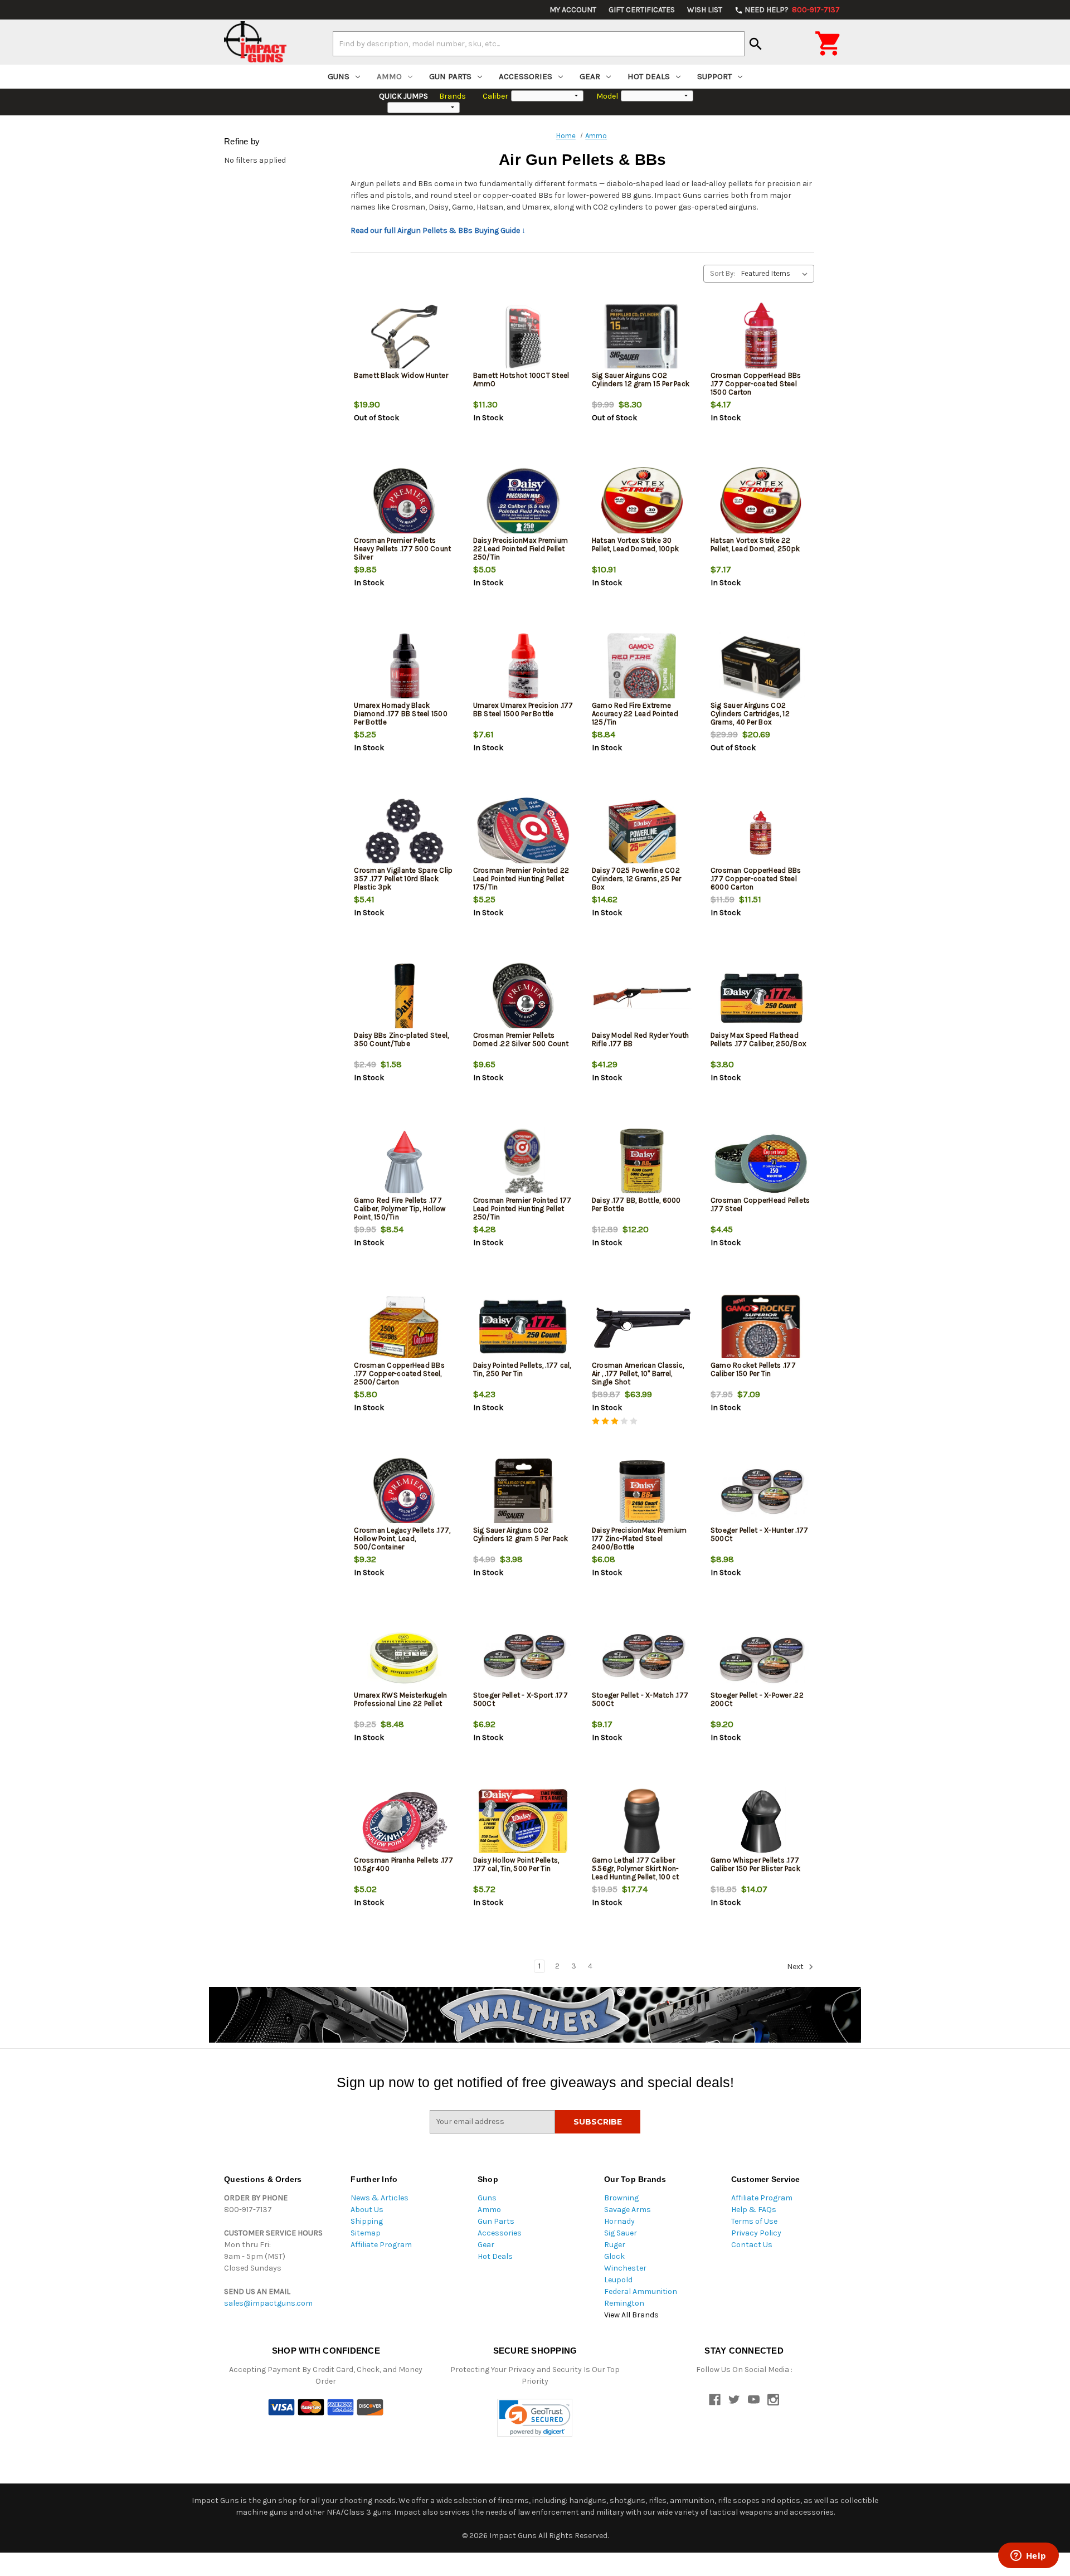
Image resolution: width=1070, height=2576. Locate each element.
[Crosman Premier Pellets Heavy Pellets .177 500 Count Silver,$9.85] (404, 503)
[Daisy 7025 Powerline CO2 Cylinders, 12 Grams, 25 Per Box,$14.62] (642, 833)
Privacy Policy (756, 2233)
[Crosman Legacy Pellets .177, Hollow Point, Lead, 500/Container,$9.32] (404, 1493)
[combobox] (539, 43)
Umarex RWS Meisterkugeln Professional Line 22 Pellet (400, 1699)
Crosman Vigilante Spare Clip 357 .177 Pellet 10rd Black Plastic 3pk (403, 879)
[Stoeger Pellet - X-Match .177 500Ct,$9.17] (642, 1658)
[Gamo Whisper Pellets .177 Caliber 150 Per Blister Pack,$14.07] (761, 1823)
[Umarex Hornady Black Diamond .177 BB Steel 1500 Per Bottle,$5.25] (404, 668)
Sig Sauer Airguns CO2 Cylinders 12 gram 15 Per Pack (641, 380)
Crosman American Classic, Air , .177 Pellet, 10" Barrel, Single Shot (638, 1374)
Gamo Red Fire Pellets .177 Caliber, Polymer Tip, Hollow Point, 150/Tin (400, 1209)
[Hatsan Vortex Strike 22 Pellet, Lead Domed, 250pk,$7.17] (761, 503)
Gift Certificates (642, 10)
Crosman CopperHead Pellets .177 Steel (760, 1204)
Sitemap (366, 2233)
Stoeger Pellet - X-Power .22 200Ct (757, 1699)
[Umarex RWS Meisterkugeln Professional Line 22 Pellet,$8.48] (404, 1658)
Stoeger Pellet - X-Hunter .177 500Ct (760, 1534)
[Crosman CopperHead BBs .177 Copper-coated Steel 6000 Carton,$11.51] (761, 833)
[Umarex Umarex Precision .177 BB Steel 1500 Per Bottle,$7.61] (523, 668)
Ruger (615, 2245)
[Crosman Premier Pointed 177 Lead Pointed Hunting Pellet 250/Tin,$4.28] (523, 1163)
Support (714, 76)
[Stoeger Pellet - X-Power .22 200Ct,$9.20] (761, 1658)
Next (796, 1967)
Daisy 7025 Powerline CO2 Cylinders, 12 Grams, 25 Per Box (637, 879)
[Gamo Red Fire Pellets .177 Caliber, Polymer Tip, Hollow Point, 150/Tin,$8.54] (404, 1163)
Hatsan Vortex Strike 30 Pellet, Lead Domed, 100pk (635, 545)
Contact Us (752, 2245)
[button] (535, 2418)
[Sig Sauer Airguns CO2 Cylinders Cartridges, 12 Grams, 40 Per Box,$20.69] (761, 668)
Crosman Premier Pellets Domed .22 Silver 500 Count (521, 1039)
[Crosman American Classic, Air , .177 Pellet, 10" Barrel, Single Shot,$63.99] (642, 1328)
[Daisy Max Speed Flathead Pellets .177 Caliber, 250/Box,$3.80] (761, 998)
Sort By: (723, 273)
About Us (367, 2210)
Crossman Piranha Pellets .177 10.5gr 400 (403, 1864)
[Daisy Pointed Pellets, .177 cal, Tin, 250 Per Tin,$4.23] (523, 1328)
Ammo (389, 76)
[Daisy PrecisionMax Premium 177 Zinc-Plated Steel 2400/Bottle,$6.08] (642, 1493)
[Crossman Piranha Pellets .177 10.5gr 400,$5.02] (404, 1823)
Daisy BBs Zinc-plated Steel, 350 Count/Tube (401, 1039)
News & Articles (380, 2198)
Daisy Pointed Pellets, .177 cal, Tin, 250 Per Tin (522, 1369)
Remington (624, 2303)
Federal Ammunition (641, 2291)
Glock (614, 2256)
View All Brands (631, 2315)
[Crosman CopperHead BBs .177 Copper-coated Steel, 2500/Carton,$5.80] (404, 1328)
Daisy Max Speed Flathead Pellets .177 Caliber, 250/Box (758, 1039)
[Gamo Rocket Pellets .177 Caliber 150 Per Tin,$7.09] (761, 1328)
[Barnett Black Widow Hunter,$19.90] (404, 338)
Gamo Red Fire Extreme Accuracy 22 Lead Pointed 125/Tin (635, 714)
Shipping (367, 2221)
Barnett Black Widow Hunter (401, 375)
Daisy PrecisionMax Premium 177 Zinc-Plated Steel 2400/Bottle (639, 1539)
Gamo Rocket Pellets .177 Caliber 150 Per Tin (753, 1369)
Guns (339, 76)
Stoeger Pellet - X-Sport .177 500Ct (521, 1699)
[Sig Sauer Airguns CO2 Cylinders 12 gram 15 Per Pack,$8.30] (642, 338)
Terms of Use (754, 2221)
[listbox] (777, 274)
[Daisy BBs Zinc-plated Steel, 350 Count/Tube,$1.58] (404, 998)
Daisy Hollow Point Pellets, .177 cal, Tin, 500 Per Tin (516, 1864)
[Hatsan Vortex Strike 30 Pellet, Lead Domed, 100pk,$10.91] (642, 503)
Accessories (526, 76)
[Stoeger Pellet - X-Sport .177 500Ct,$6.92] (523, 1658)
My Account (573, 10)
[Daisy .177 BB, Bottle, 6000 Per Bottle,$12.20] (642, 1163)
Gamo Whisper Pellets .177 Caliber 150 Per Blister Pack (755, 1864)
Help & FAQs (754, 2210)
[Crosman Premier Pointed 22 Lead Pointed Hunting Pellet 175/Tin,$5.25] (523, 833)
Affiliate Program (381, 2245)
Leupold (618, 2280)
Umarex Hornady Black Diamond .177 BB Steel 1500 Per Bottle (401, 714)
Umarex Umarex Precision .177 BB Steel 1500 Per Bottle (523, 709)
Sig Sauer (621, 2233)
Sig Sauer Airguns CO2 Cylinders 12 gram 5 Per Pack (521, 1534)
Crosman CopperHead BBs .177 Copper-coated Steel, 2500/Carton (399, 1374)
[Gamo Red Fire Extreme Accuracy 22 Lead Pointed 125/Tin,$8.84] (642, 668)
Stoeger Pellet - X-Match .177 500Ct (640, 1699)
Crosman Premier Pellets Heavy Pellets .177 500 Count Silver (402, 549)
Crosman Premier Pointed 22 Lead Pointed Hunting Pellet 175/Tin (521, 879)
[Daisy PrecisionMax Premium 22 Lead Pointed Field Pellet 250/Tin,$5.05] (523, 503)
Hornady (619, 2221)
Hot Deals (649, 76)
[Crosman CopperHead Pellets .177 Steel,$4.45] (761, 1163)
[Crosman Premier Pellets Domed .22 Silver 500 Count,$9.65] (523, 998)
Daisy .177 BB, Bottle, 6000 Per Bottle (636, 1204)
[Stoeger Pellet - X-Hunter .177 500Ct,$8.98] (761, 1493)
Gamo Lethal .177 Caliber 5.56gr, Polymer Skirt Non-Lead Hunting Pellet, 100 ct (636, 1868)
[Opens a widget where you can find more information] (1028, 2556)
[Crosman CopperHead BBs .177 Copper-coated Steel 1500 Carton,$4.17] (761, 338)
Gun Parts (450, 76)
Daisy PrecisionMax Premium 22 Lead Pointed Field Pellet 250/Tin (521, 549)
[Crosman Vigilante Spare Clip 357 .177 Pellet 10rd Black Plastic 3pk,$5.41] (404, 833)
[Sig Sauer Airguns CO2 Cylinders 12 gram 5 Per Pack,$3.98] (523, 1493)
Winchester (625, 2268)
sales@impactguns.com (268, 2303)
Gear (590, 76)
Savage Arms (628, 2210)
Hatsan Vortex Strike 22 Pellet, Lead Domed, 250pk (755, 545)
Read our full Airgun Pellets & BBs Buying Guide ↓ (438, 230)
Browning (621, 2198)
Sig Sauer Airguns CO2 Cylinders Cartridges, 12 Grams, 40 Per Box (750, 714)
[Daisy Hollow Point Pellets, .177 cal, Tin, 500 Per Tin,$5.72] (523, 1823)
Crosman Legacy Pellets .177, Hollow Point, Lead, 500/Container (402, 1539)
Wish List (705, 10)
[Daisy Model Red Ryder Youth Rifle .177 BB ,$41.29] (642, 998)
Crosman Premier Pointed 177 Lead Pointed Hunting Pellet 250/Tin (522, 1209)
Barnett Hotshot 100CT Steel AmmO (521, 380)
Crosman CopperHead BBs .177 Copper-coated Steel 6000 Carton (756, 879)
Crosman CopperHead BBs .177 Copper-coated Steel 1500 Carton (756, 384)
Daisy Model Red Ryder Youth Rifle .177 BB (641, 1039)
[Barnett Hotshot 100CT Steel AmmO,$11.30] (523, 338)
